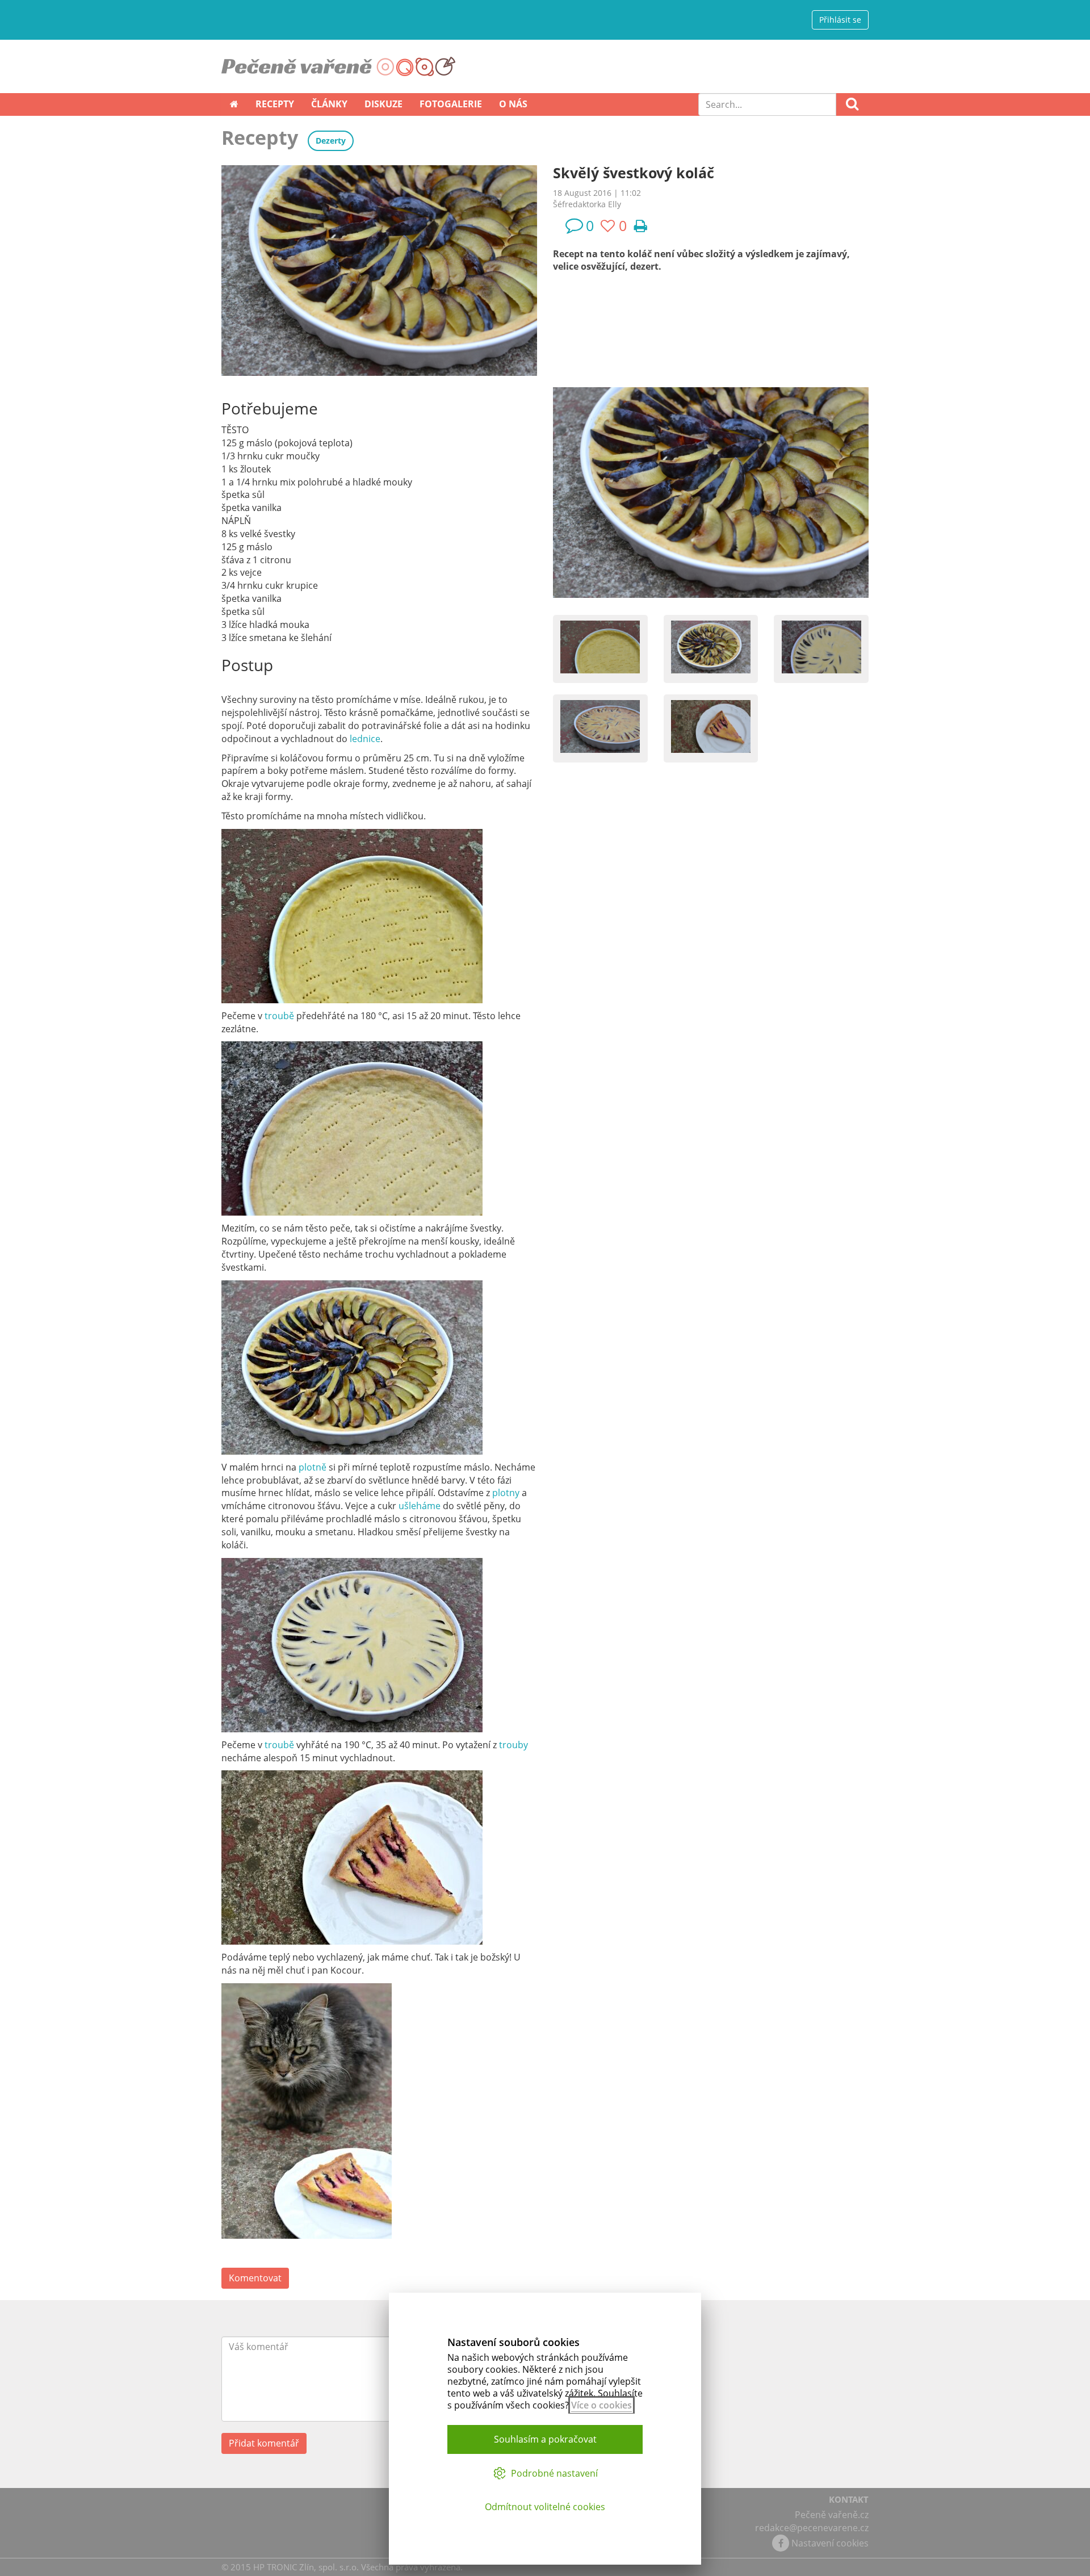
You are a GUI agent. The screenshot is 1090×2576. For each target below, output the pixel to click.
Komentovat (255, 2278)
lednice (365, 739)
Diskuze (383, 104)
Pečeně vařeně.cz (832, 2515)
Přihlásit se (840, 20)
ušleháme (421, 1506)
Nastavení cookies (830, 2543)
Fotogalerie (451, 104)
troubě (280, 1016)
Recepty (275, 104)
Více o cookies (601, 2405)
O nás (513, 104)
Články (329, 104)
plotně (314, 1467)
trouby (513, 1745)
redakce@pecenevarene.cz (812, 2528)
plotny (507, 1493)
